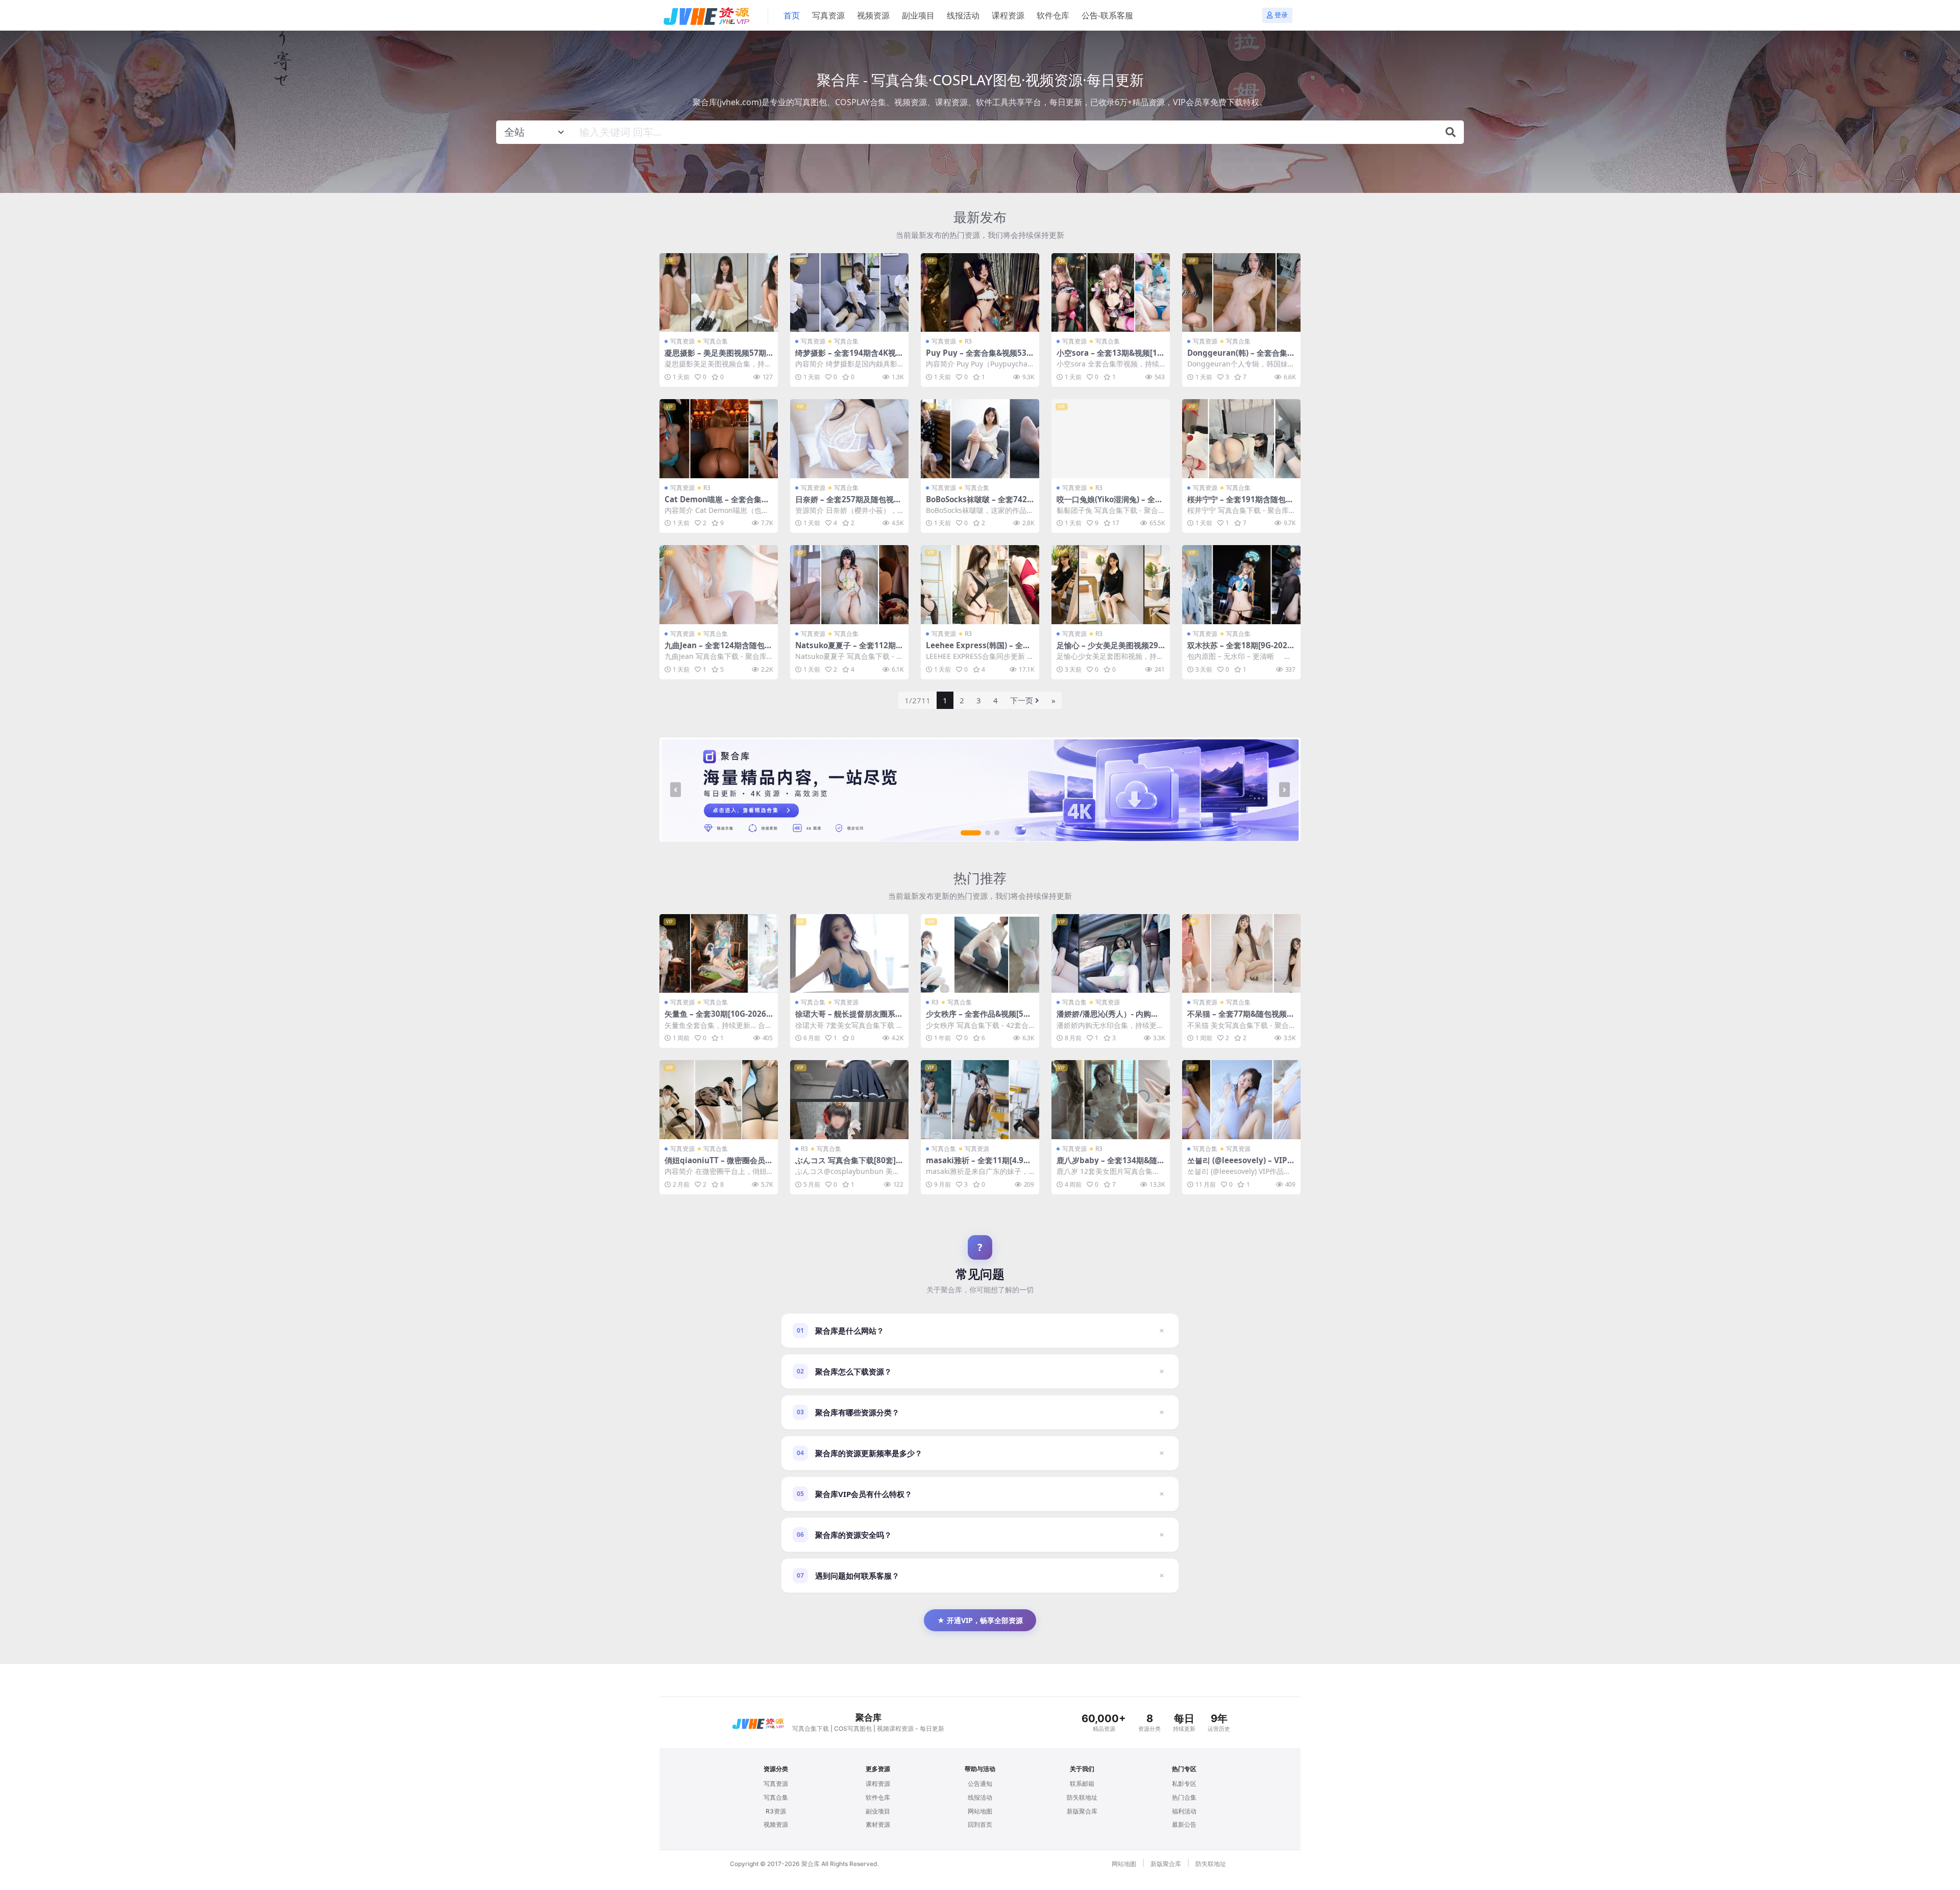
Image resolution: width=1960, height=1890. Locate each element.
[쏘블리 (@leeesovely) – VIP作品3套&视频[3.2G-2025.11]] (1241, 1100)
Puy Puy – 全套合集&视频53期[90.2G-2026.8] (980, 357)
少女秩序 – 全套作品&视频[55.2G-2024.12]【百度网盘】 (978, 1018)
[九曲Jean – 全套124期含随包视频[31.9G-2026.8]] (719, 585)
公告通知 (980, 1784)
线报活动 (963, 15)
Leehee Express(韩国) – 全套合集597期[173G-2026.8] (978, 650)
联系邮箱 (1082, 1784)
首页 (792, 15)
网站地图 (980, 1811)
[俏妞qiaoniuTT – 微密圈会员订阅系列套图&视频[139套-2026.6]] (719, 1100)
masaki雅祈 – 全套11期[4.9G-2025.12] (979, 1165)
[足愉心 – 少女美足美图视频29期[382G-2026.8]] (1111, 585)
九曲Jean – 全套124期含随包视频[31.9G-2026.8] (718, 650)
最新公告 (1184, 1824)
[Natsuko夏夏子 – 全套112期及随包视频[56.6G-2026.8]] (849, 585)
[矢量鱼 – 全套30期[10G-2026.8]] (719, 954)
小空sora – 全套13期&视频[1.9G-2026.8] (1110, 357)
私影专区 (1184, 1784)
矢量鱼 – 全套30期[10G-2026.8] (716, 1018)
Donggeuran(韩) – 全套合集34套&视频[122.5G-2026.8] (1240, 357)
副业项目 (918, 15)
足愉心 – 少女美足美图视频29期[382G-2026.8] (1107, 650)
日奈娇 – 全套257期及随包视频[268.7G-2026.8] (848, 504)
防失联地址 (1082, 1797)
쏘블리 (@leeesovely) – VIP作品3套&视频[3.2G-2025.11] (1241, 1165)
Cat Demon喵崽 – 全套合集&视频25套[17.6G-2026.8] (716, 504)
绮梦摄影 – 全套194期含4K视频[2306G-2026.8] (849, 357)
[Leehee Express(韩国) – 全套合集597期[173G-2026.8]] (980, 585)
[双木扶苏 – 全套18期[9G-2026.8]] (1241, 585)
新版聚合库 (1082, 1811)
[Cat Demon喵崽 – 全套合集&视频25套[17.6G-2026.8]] (719, 439)
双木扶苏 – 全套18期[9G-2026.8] (1241, 650)
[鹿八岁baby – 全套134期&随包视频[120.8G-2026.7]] (1111, 1100)
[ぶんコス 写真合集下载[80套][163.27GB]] (849, 1100)
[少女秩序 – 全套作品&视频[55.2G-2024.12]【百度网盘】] (980, 954)
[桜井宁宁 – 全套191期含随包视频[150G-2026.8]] (1241, 439)
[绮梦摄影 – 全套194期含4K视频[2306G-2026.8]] (849, 293)
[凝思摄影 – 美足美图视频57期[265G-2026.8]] (719, 293)
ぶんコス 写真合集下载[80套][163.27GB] (849, 1165)
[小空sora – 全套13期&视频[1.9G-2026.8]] (1111, 293)
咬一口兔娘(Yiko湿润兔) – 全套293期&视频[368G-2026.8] (1110, 504)
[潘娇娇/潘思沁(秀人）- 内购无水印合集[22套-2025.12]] (1111, 954)
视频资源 (873, 15)
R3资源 (776, 1811)
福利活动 (1184, 1811)
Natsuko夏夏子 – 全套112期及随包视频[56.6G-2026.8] (849, 650)
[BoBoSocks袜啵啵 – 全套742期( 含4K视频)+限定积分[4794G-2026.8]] (980, 439)
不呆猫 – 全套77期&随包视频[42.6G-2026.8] (1241, 1018)
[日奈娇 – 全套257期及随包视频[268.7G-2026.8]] (849, 439)
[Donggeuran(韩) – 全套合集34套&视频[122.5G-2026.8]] (1241, 293)
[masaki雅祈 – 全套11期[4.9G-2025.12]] (980, 1100)
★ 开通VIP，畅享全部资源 (980, 1620)
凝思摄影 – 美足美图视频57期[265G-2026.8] (715, 357)
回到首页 (980, 1824)
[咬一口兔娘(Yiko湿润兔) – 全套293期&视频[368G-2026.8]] (1111, 439)
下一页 (1022, 700)
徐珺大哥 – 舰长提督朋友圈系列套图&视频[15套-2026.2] (849, 1018)
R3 (968, 341)
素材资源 (878, 1824)
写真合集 (716, 341)
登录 (1281, 15)
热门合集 (1184, 1797)
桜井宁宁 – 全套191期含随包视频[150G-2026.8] (1240, 504)
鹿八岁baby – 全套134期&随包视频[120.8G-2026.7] (1111, 1165)
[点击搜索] (1451, 132)
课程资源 (1008, 15)
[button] (971, 833)
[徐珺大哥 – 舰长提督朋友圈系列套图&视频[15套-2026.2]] (849, 954)
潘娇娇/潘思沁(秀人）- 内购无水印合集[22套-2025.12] (1108, 1018)
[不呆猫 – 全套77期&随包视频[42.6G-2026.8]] (1241, 954)
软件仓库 (1053, 15)
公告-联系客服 (1107, 15)
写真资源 (828, 15)
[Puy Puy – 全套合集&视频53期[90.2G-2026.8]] (980, 293)
